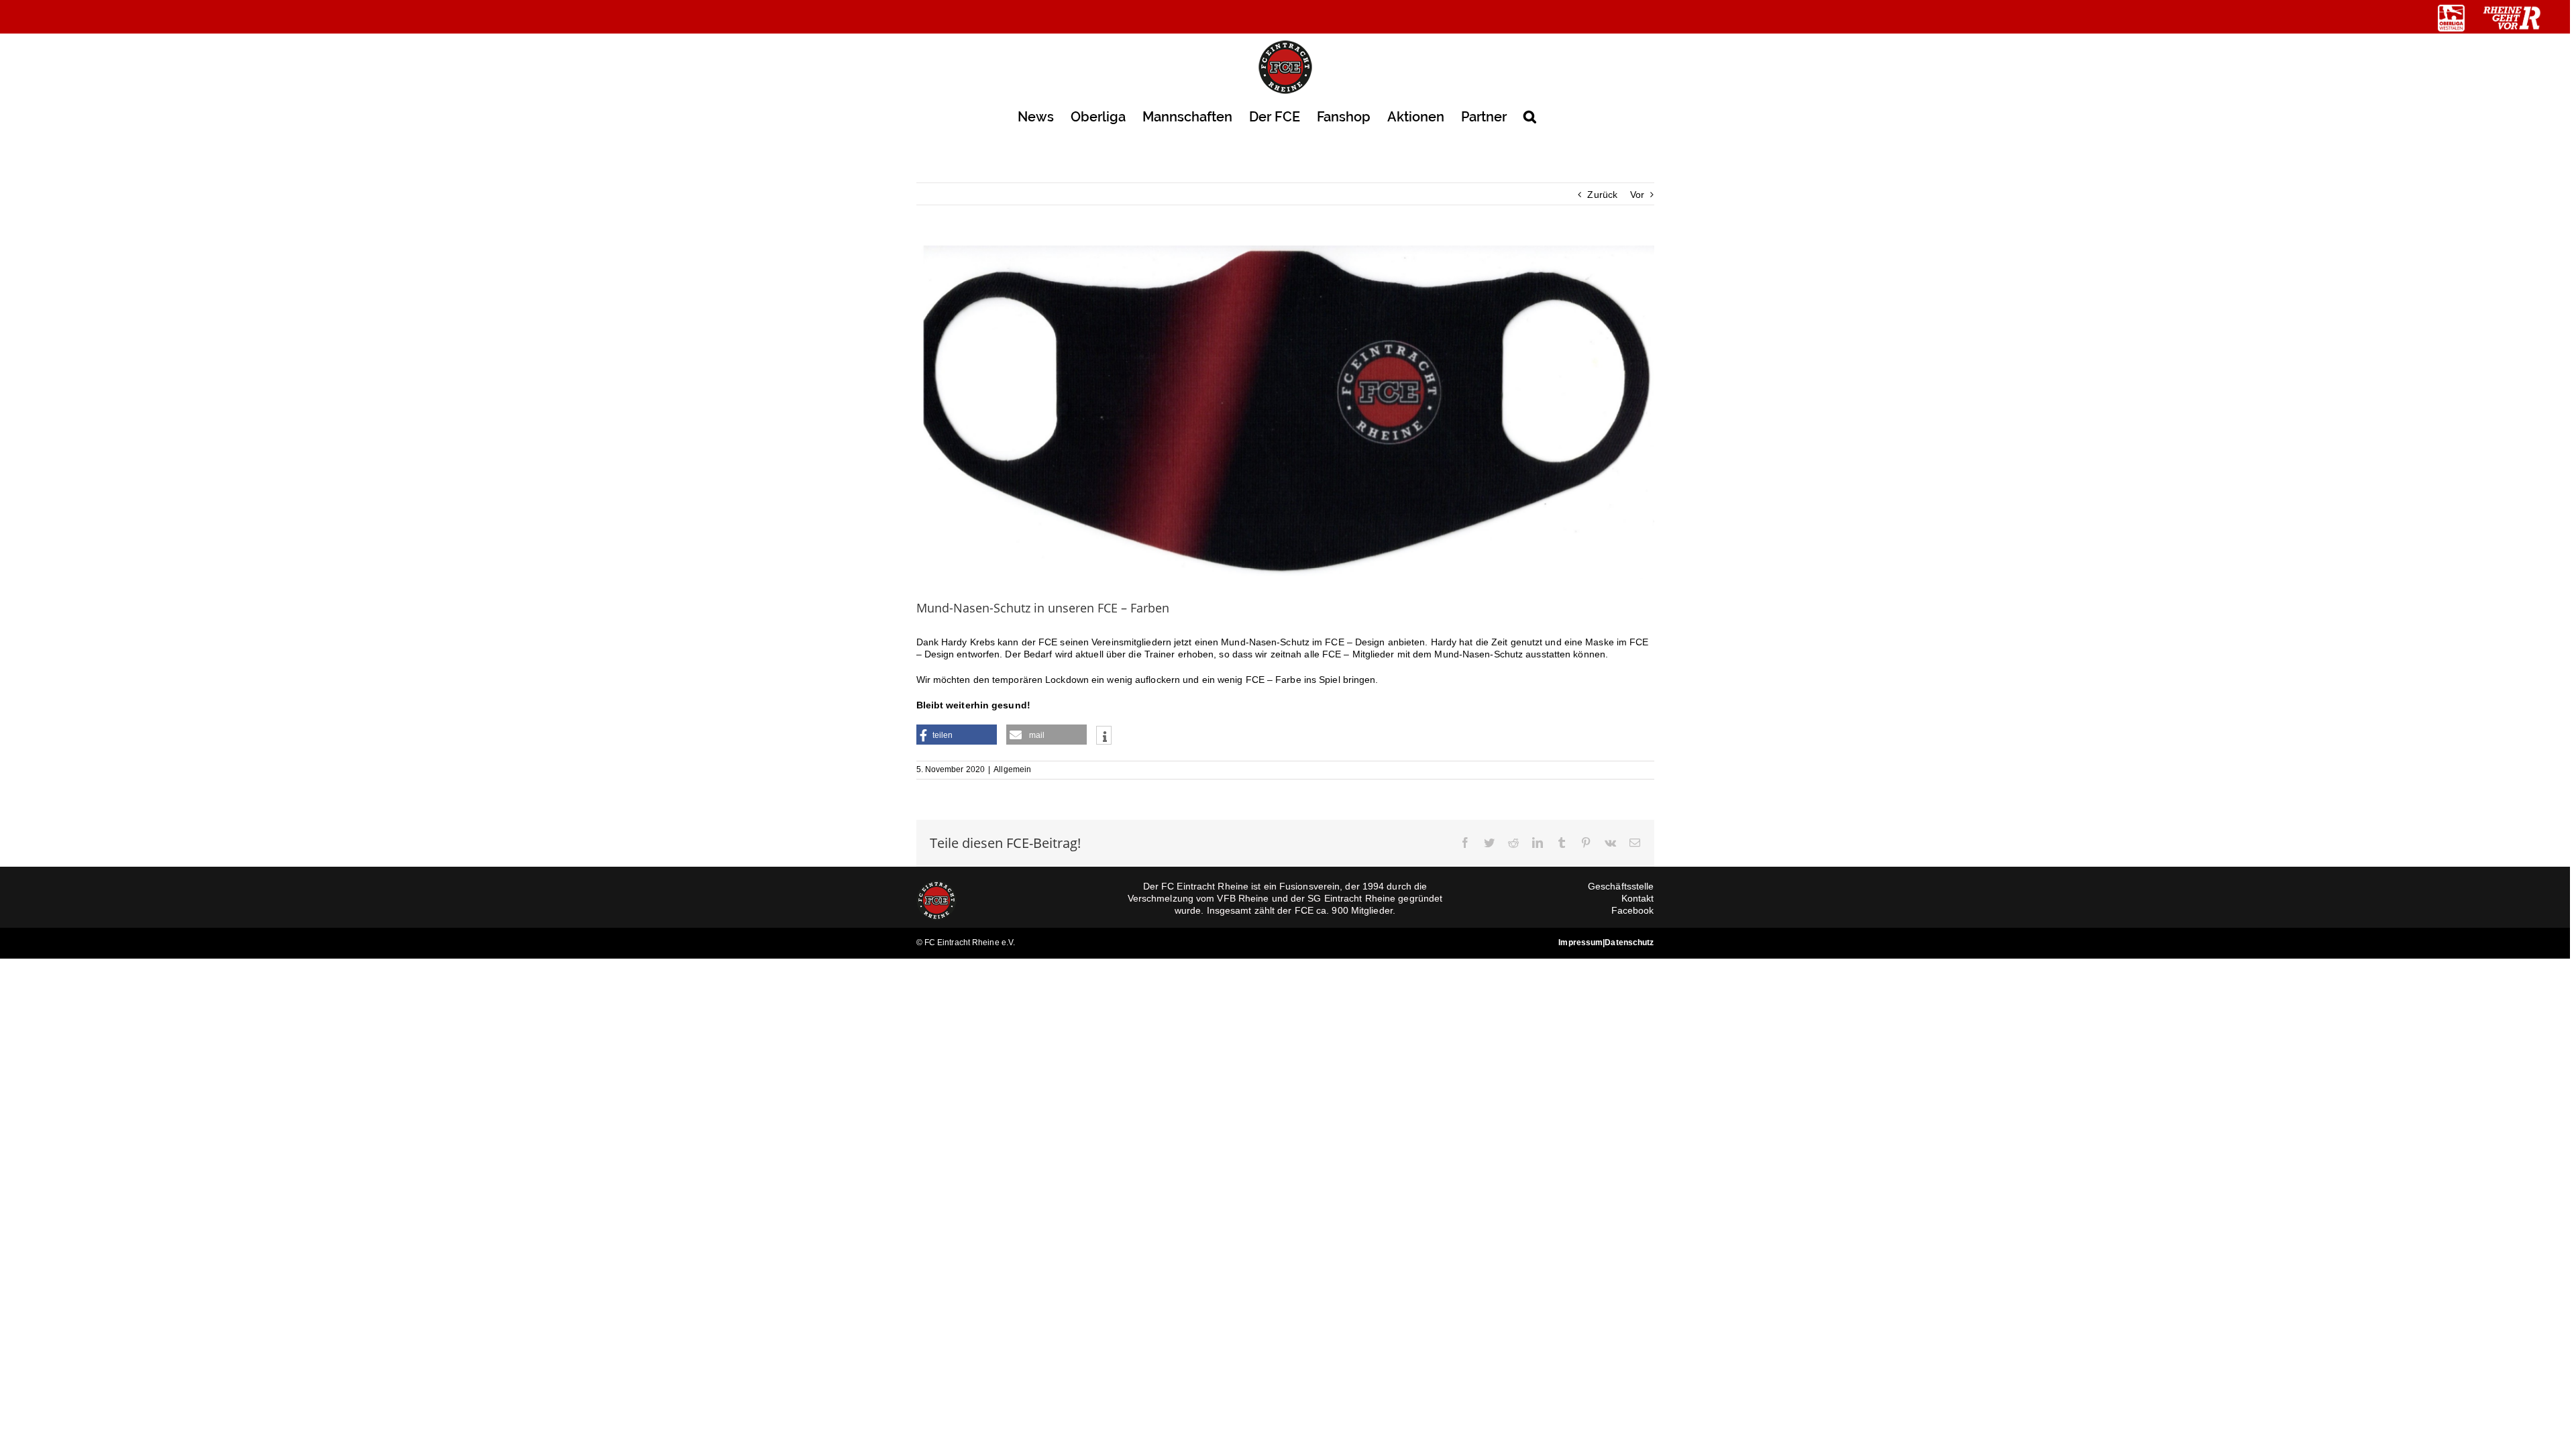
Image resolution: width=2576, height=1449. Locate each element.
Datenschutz (1629, 943)
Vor (1637, 195)
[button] (1530, 116)
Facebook (1633, 910)
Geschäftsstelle (1621, 886)
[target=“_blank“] (2451, 18)
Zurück (1602, 195)
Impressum (1580, 943)
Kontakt (1638, 898)
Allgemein (1012, 769)
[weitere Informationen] (1104, 737)
